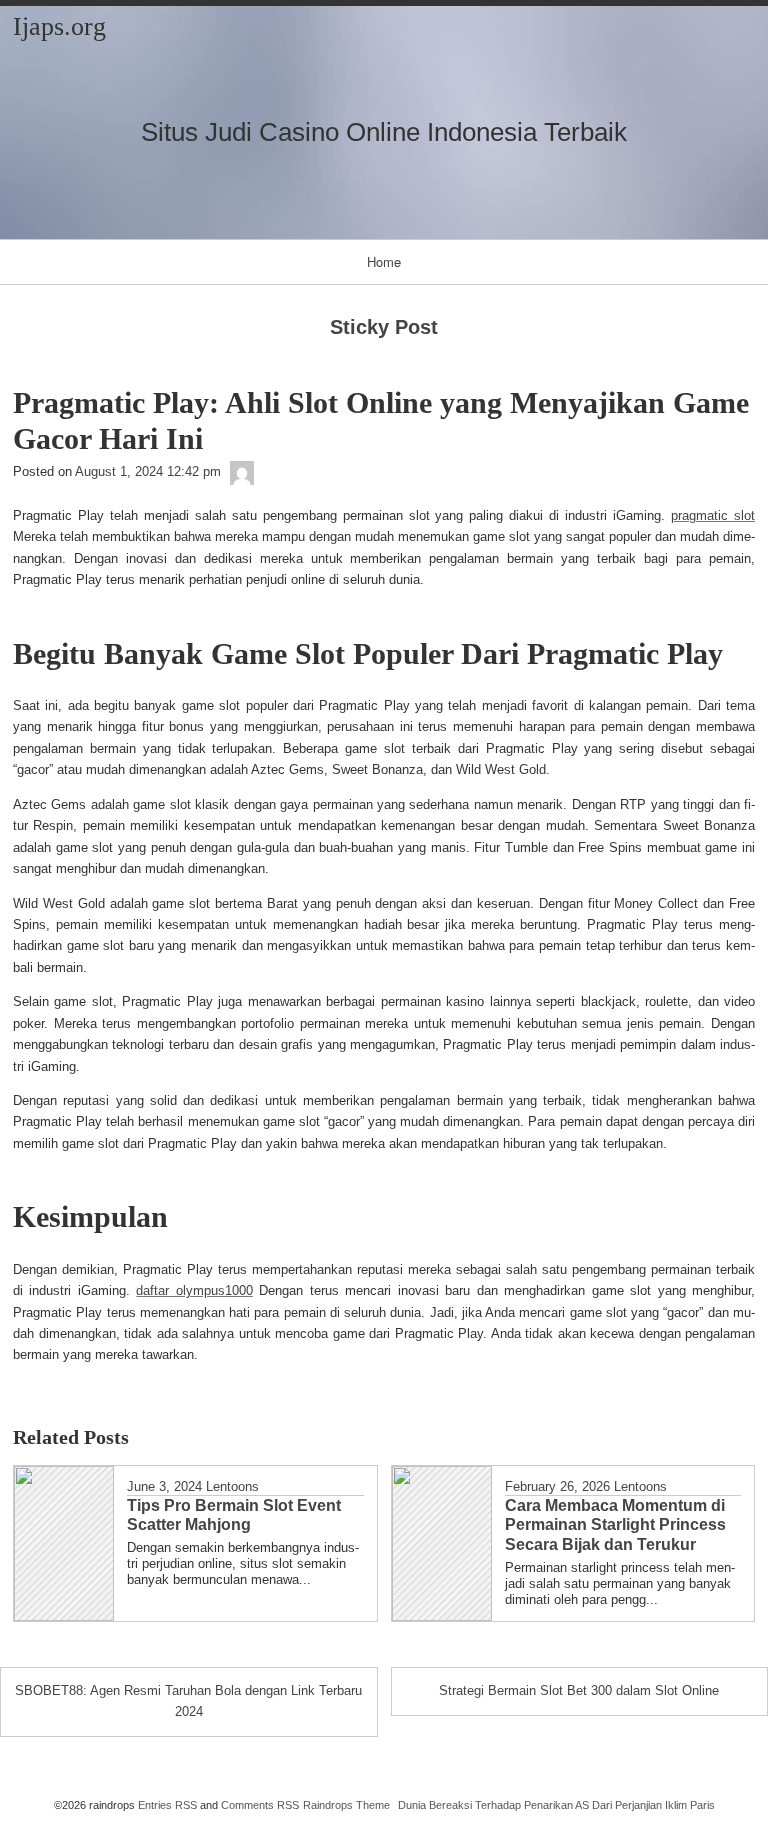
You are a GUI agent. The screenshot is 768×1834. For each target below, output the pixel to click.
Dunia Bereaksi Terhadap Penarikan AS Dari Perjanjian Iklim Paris (556, 1805)
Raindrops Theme (346, 1805)
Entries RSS (167, 1805)
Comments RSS (260, 1805)
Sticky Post (384, 327)
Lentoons (232, 1486)
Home (384, 261)
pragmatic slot (713, 515)
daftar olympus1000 (194, 1290)
